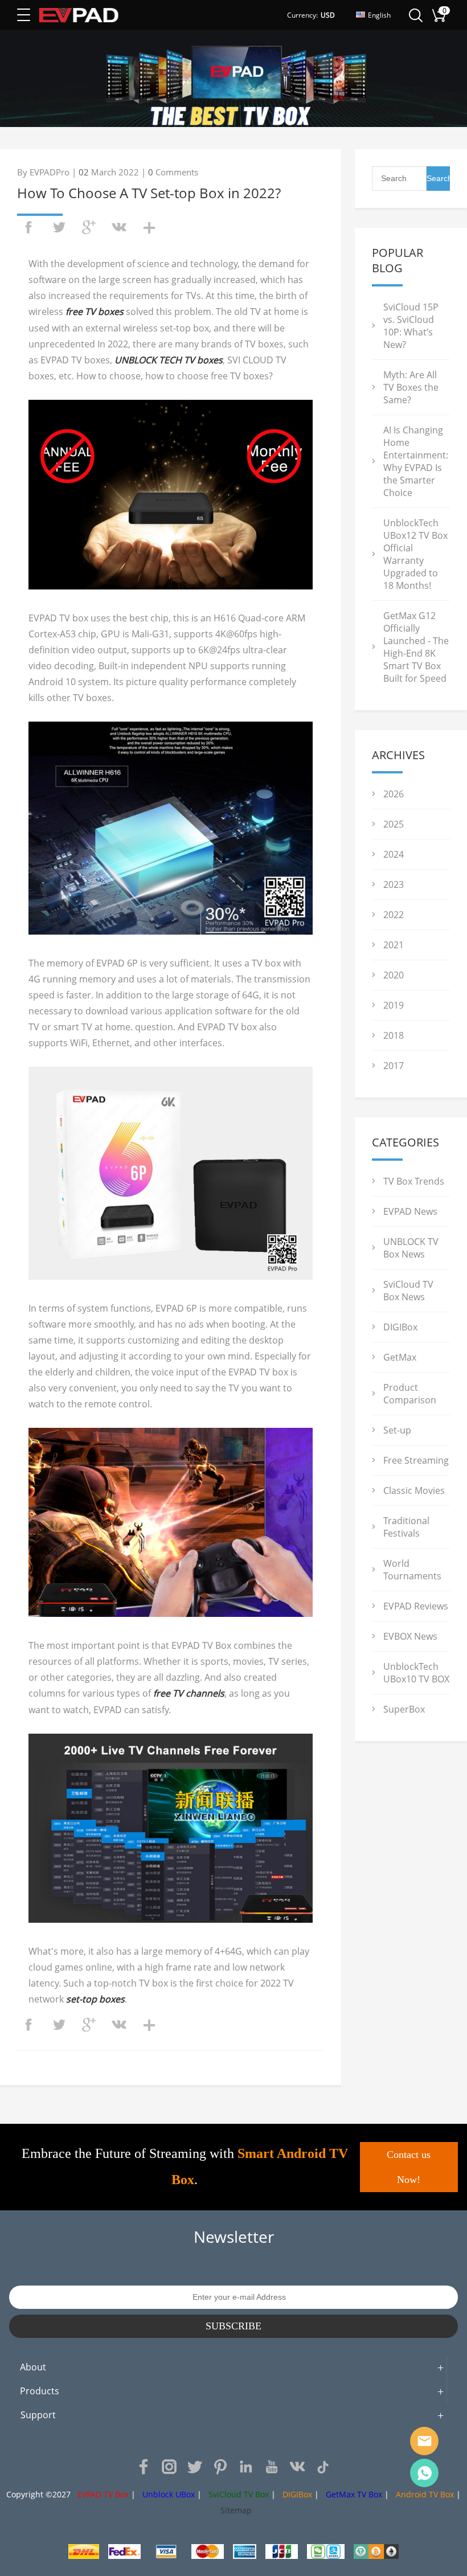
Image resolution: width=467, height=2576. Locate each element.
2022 (394, 915)
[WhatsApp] (424, 2473)
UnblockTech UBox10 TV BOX (416, 1673)
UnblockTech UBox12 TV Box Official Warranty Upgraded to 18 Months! (415, 554)
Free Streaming (416, 1460)
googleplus (89, 227)
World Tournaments (412, 1570)
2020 (394, 975)
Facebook (144, 2467)
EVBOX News (410, 1636)
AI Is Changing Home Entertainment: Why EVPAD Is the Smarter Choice (416, 461)
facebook (28, 227)
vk (119, 227)
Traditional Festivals (406, 1527)
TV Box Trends (414, 1181)
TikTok (323, 2467)
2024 (394, 854)
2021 (394, 945)
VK (297, 2467)
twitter (59, 227)
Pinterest (220, 2467)
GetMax (400, 1357)
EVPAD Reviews (416, 1606)
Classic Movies (414, 1490)
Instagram (169, 2467)
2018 (394, 1035)
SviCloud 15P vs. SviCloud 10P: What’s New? (411, 326)
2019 (394, 1005)
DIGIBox (400, 1327)
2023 (394, 884)
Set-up (397, 1430)
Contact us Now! (409, 2167)
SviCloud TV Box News (408, 1291)
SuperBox (404, 1709)
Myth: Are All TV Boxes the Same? (411, 387)
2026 (394, 794)
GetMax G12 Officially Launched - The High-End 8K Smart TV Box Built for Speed (416, 647)
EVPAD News (410, 1211)
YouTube (272, 2467)
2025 (394, 824)
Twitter (195, 2467)
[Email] (424, 2441)
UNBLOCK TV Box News (411, 1248)
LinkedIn (246, 2467)
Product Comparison (410, 1394)
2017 (394, 1066)
